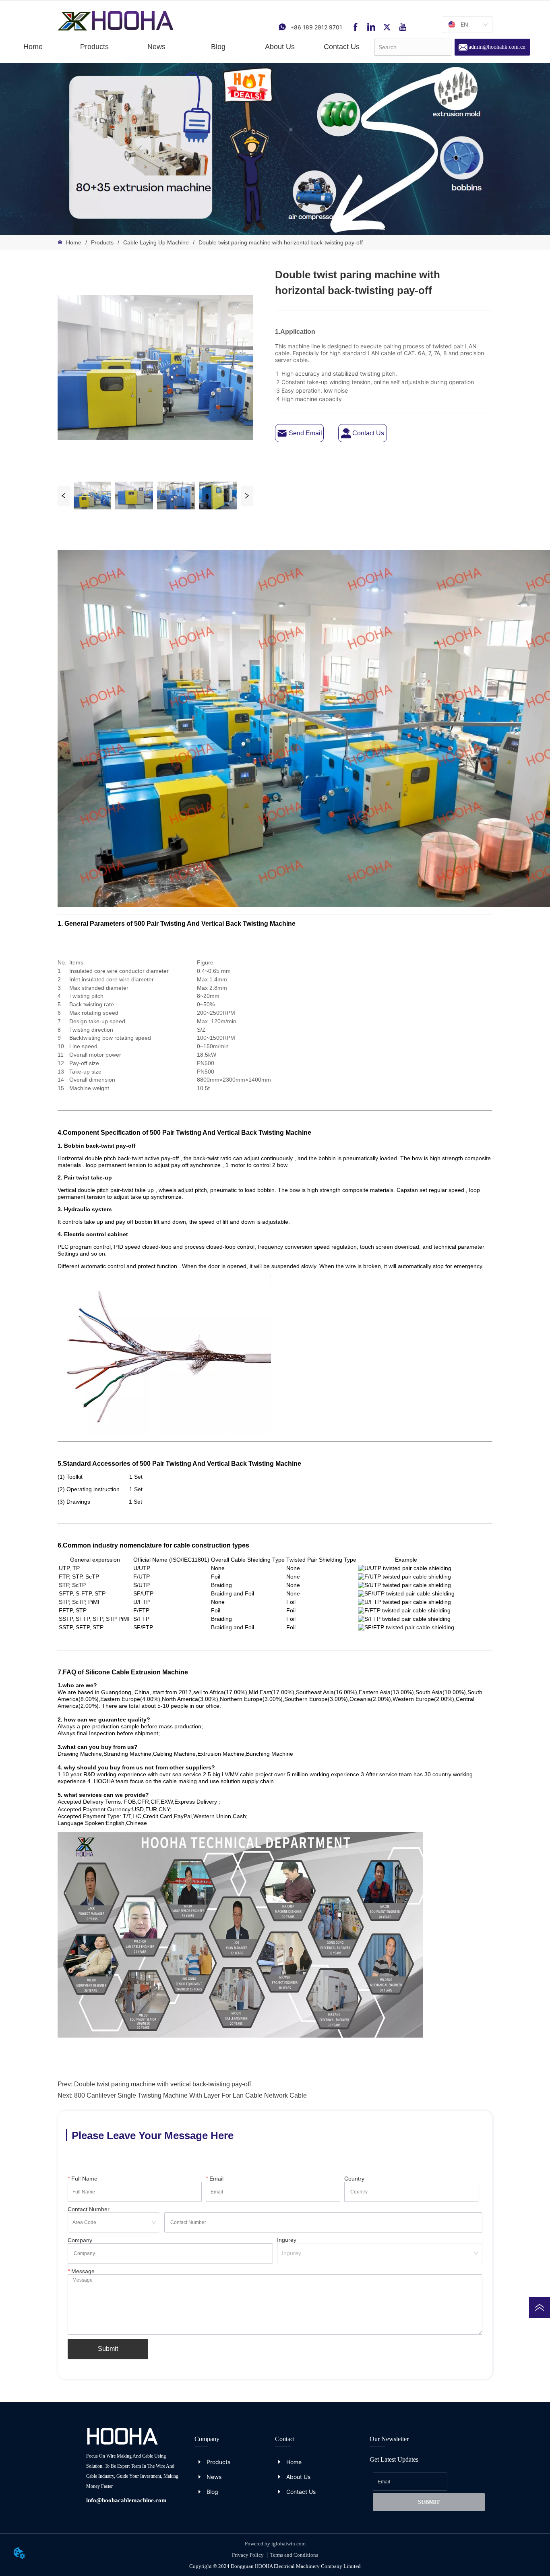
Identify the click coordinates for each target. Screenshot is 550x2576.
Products (102, 242)
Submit (108, 2349)
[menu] (187, 47)
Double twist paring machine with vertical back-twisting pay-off (162, 2084)
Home (74, 242)
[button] (94, 47)
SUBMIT (429, 2502)
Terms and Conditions (294, 2555)
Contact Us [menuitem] (342, 47)
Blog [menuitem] (218, 47)
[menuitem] (94, 47)
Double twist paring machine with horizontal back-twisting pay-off (281, 242)
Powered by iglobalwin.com (275, 2544)
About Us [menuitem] (280, 47)
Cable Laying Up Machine (156, 242)
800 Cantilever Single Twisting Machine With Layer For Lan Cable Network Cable (190, 2095)
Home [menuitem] (33, 47)
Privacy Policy (248, 2555)
